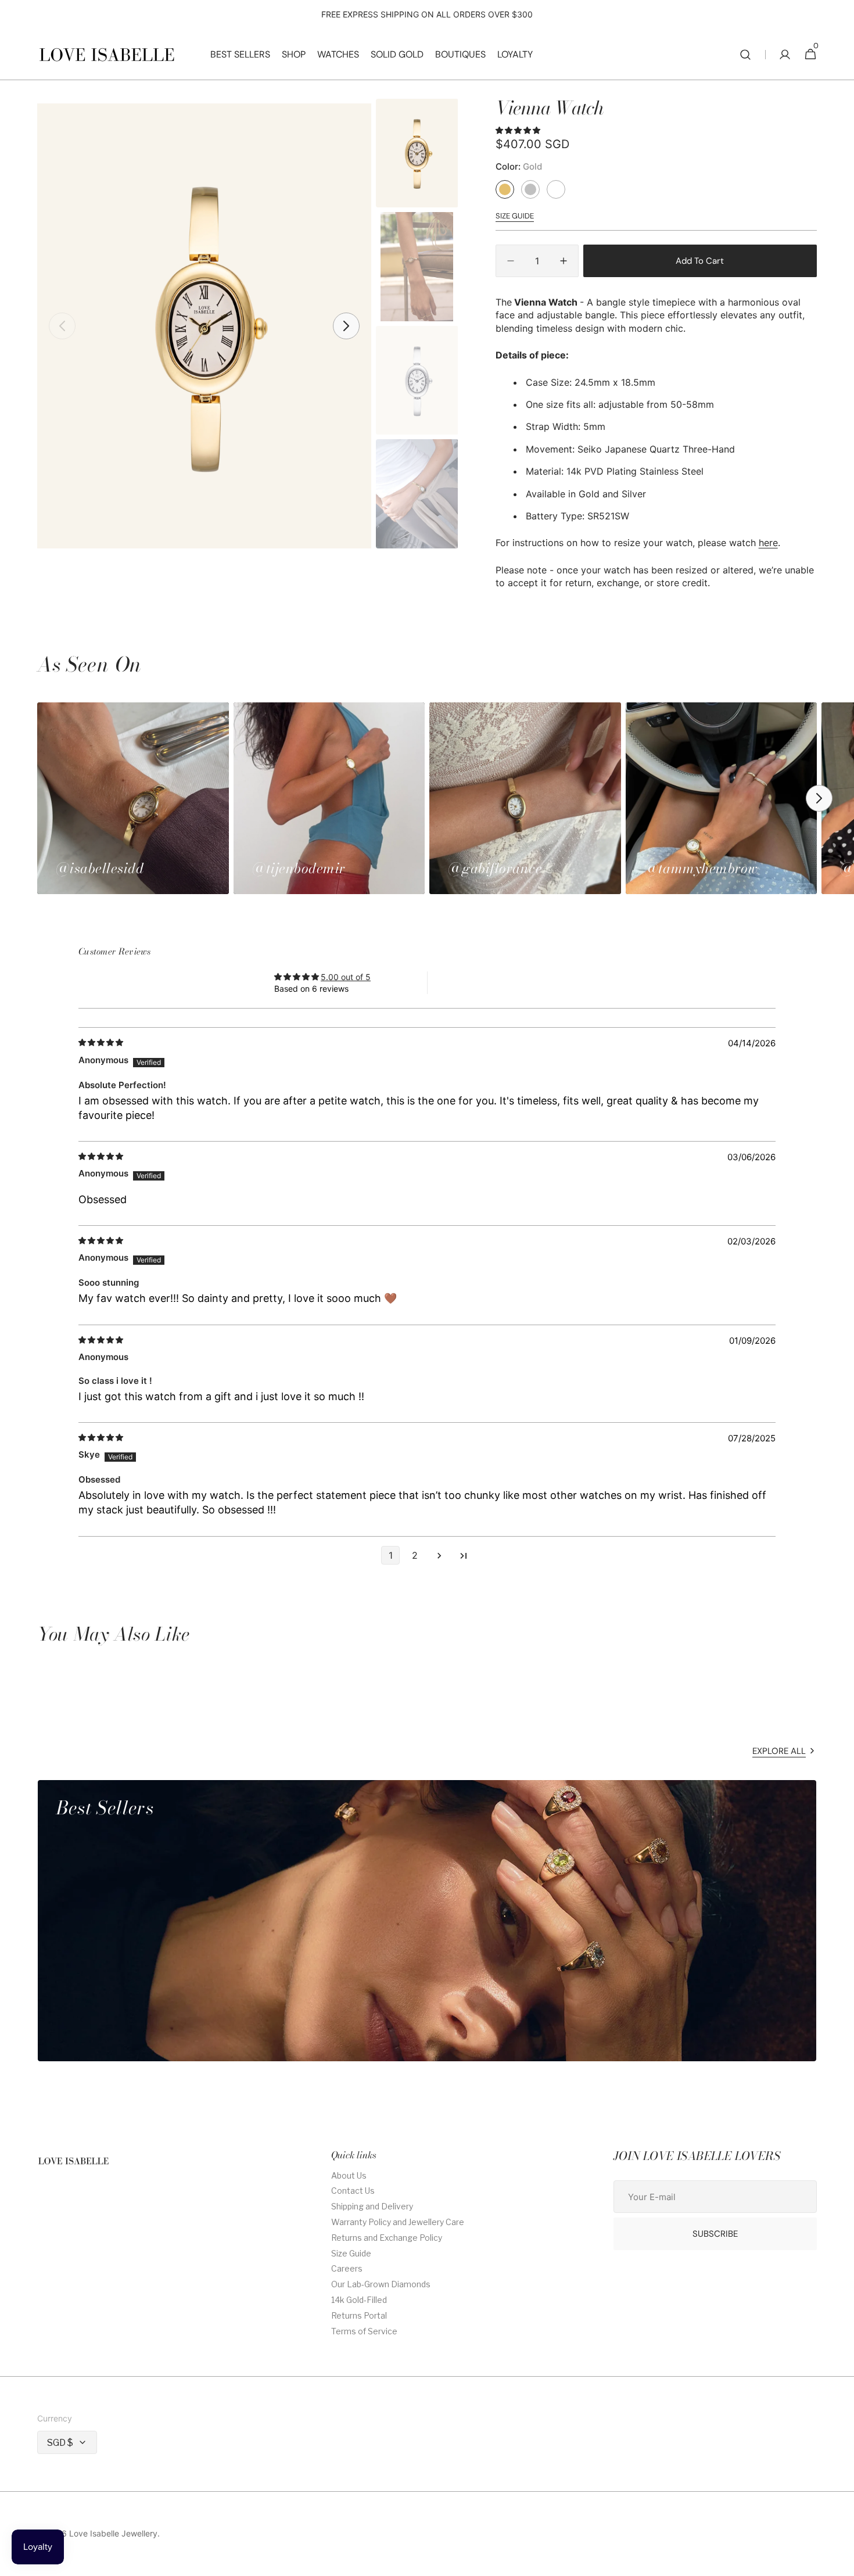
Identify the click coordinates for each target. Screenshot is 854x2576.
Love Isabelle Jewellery (113, 2534)
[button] (745, 55)
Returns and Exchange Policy (387, 2238)
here (768, 543)
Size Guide (351, 2253)
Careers (347, 2268)
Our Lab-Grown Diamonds (381, 2284)
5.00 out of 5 (346, 977)
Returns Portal (359, 2315)
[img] (102, 1043)
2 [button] (415, 1555)
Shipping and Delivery (372, 2206)
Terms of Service (364, 2331)
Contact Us (353, 2191)
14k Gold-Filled (359, 2300)
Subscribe (715, 2234)
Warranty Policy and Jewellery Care (398, 2222)
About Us (349, 2176)
